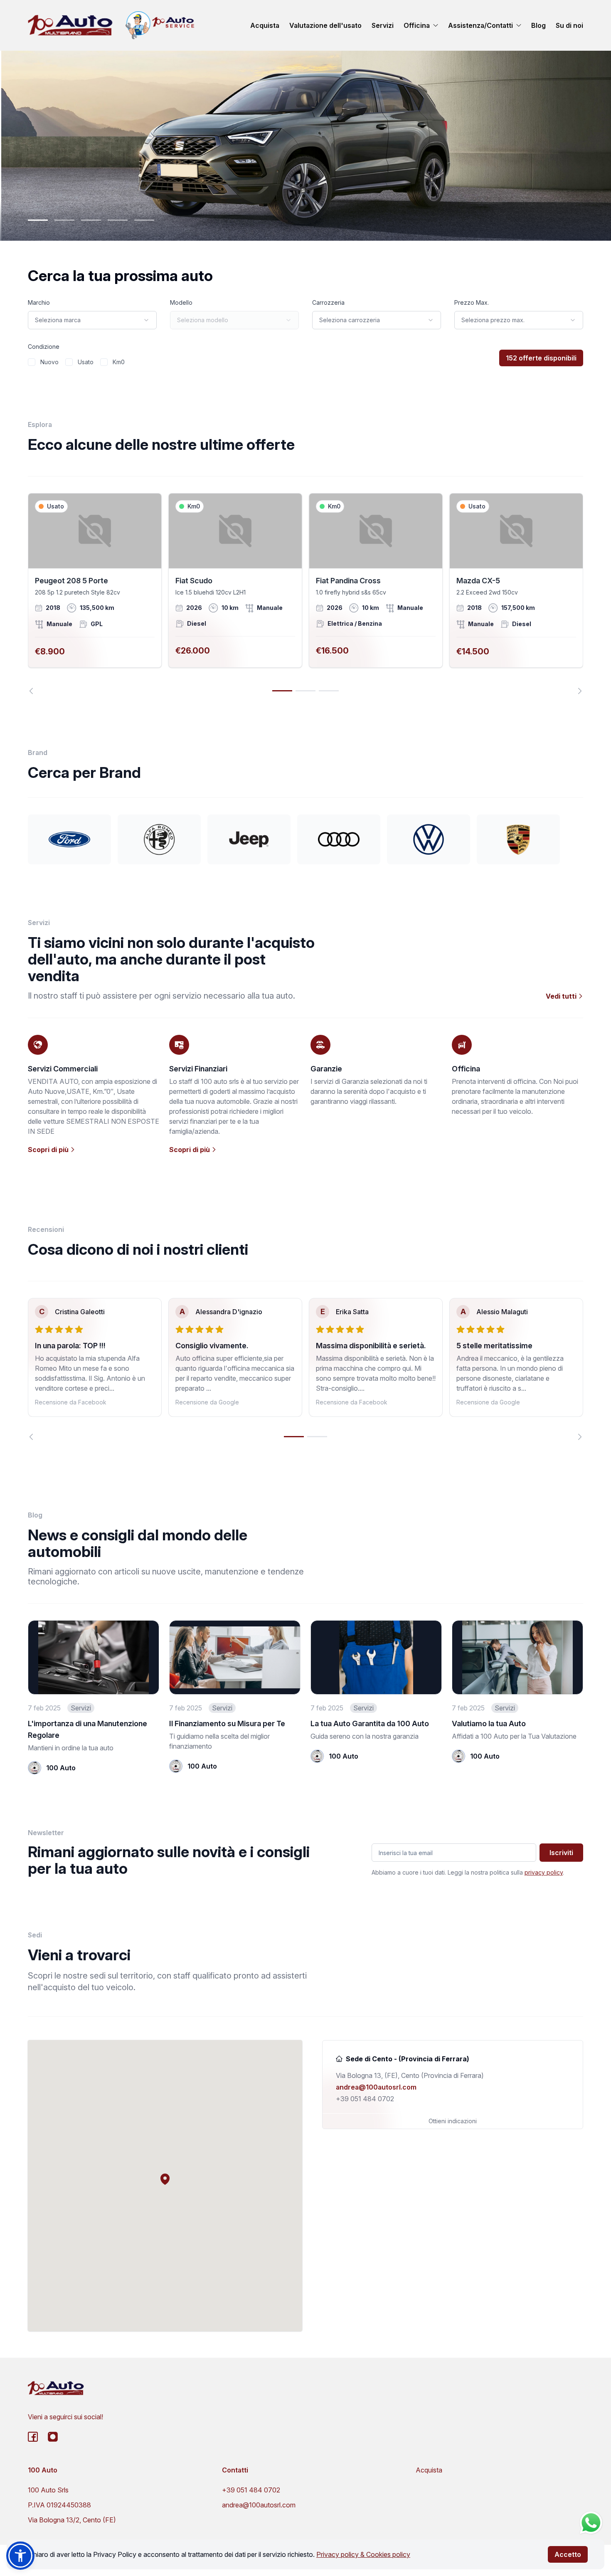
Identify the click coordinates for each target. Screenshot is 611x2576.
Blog (538, 25)
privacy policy (544, 1872)
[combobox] (92, 320)
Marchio (39, 302)
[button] (165, 2179)
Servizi (383, 25)
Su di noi (569, 25)
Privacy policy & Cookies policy (363, 2554)
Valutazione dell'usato (325, 25)
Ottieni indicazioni (453, 2121)
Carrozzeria (328, 302)
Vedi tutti (562, 996)
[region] (305, 594)
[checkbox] (32, 362)
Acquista (265, 25)
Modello (181, 302)
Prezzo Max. (472, 302)
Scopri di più (49, 1150)
